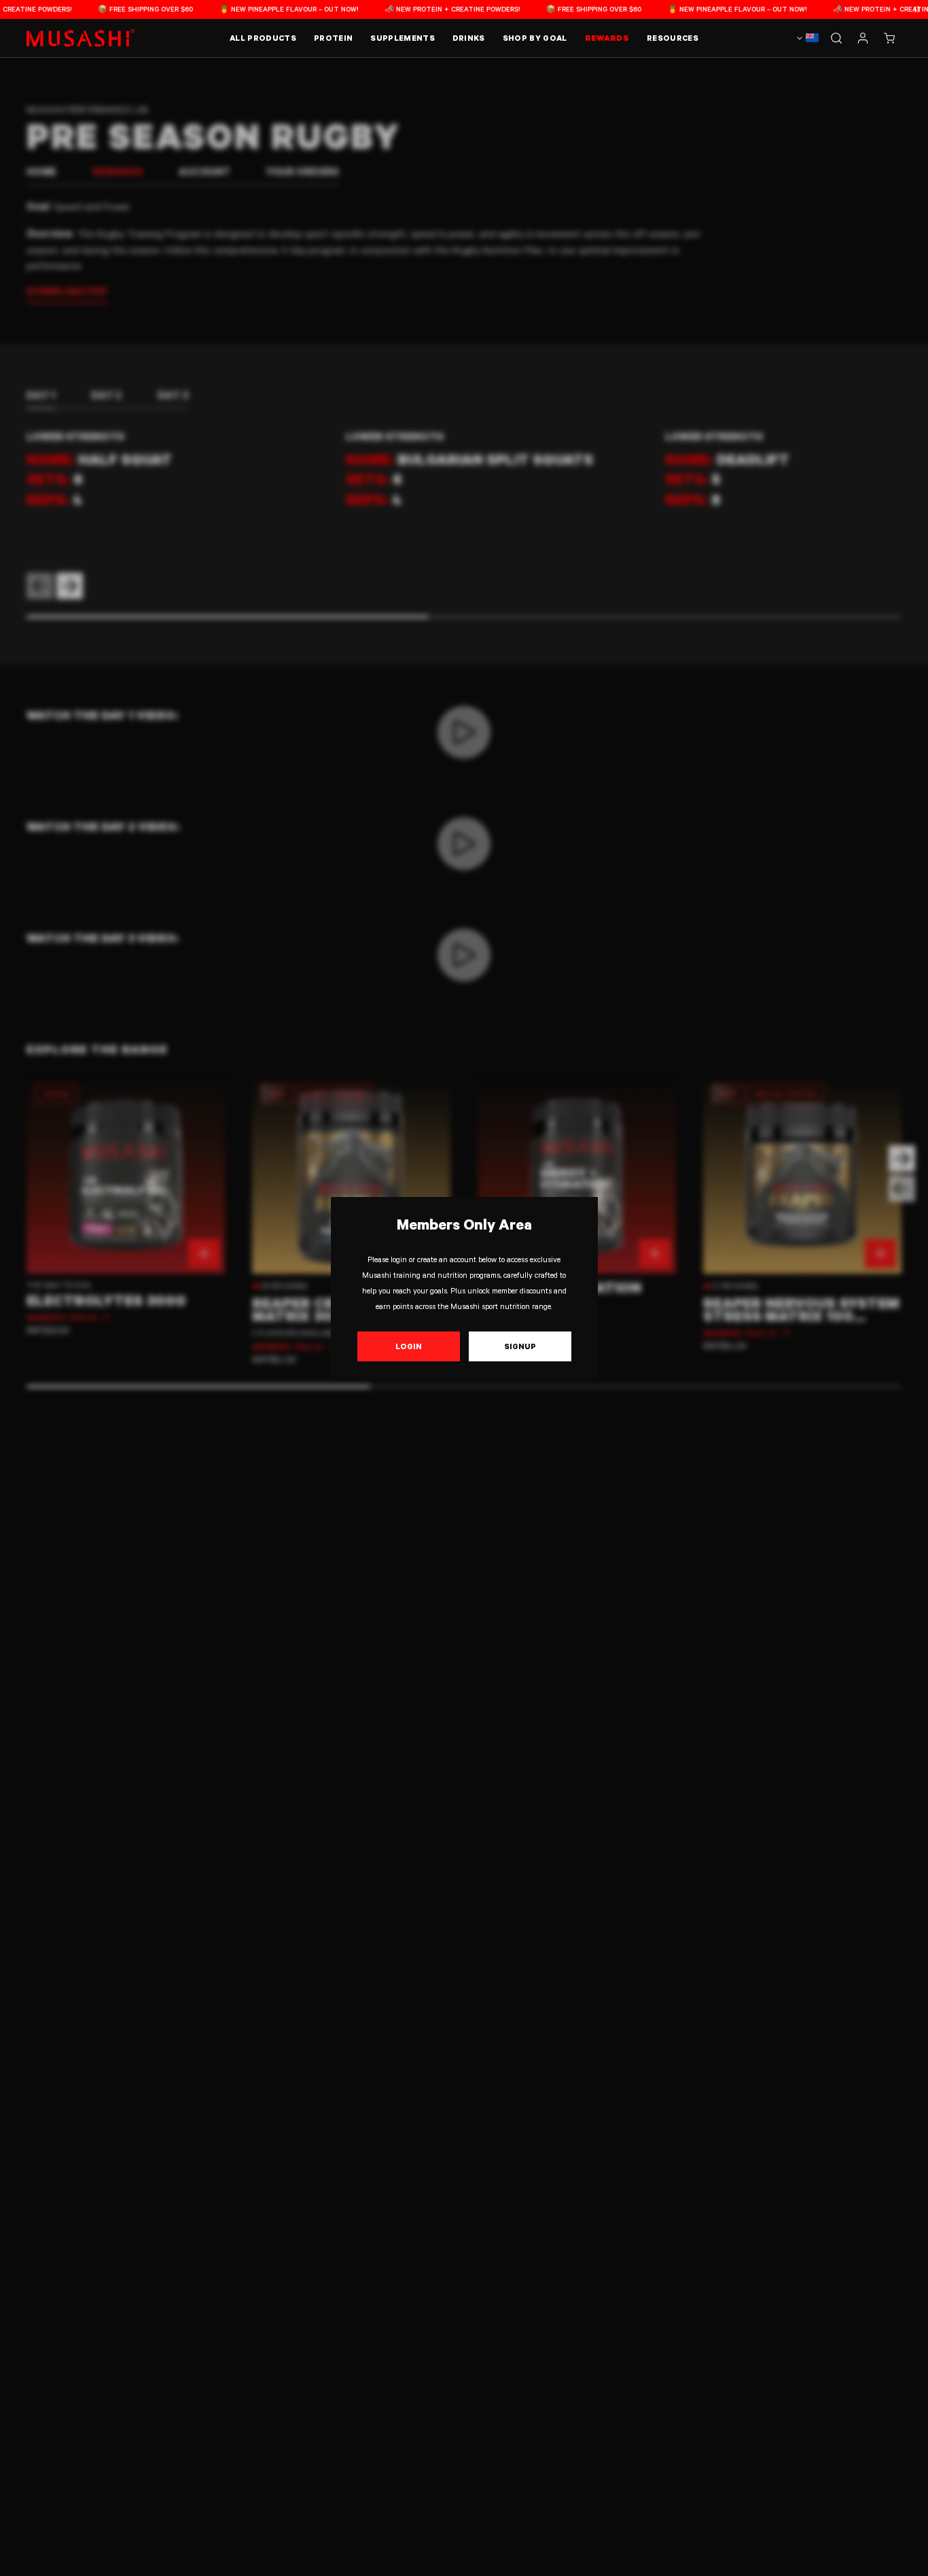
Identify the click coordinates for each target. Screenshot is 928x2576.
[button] (889, 38)
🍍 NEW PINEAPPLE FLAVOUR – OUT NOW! (257, 9)
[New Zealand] (806, 38)
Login (409, 1346)
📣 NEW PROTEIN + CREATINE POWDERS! (420, 9)
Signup (520, 1346)
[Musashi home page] (81, 38)
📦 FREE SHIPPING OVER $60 (113, 9)
